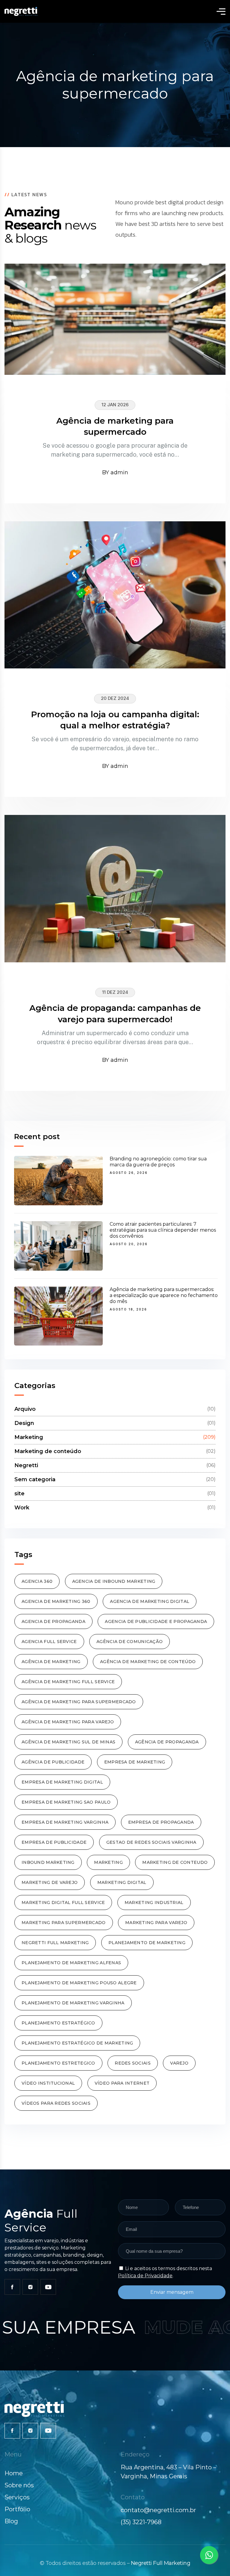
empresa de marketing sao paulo (66, 1802)
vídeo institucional (48, 2083)
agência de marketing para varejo (68, 1722)
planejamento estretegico (58, 2063)
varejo (179, 2063)
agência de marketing (51, 1662)
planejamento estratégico (58, 2023)
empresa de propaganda (161, 1822)
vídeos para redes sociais (56, 2103)
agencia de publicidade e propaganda (156, 1621)
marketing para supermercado (64, 1923)
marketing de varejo (50, 1882)
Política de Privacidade (145, 2276)
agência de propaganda (167, 1742)
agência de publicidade (53, 1762)
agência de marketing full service (68, 1682)
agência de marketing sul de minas (68, 1742)
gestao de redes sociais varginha (151, 1842)
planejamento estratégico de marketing (77, 2043)
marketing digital (122, 1882)
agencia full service (49, 1642)
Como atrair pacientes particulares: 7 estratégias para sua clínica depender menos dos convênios (163, 1230)
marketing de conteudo (175, 1862)
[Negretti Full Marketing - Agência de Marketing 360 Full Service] (21, 11)
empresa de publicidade (54, 1842)
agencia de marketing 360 (56, 1601)
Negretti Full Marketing (161, 2563)
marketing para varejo (156, 1923)
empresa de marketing (135, 1762)
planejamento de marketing (147, 1943)
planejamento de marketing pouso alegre (79, 1983)
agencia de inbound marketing (114, 1581)
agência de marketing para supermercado (79, 1702)
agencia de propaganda (53, 1621)
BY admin (115, 472)
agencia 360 (37, 1581)
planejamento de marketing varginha (73, 2003)
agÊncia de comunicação (130, 1642)
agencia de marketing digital (150, 1601)
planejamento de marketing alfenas (71, 1963)
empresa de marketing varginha (65, 1822)
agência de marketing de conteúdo (148, 1662)
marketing (108, 1862)
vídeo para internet (122, 2083)
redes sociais (133, 2063)
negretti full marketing (55, 1943)
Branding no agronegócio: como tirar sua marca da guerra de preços (158, 1162)
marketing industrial (154, 1902)
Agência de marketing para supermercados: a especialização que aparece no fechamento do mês (164, 1295)
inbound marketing (48, 1862)
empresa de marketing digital (62, 1782)
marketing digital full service (63, 1902)
